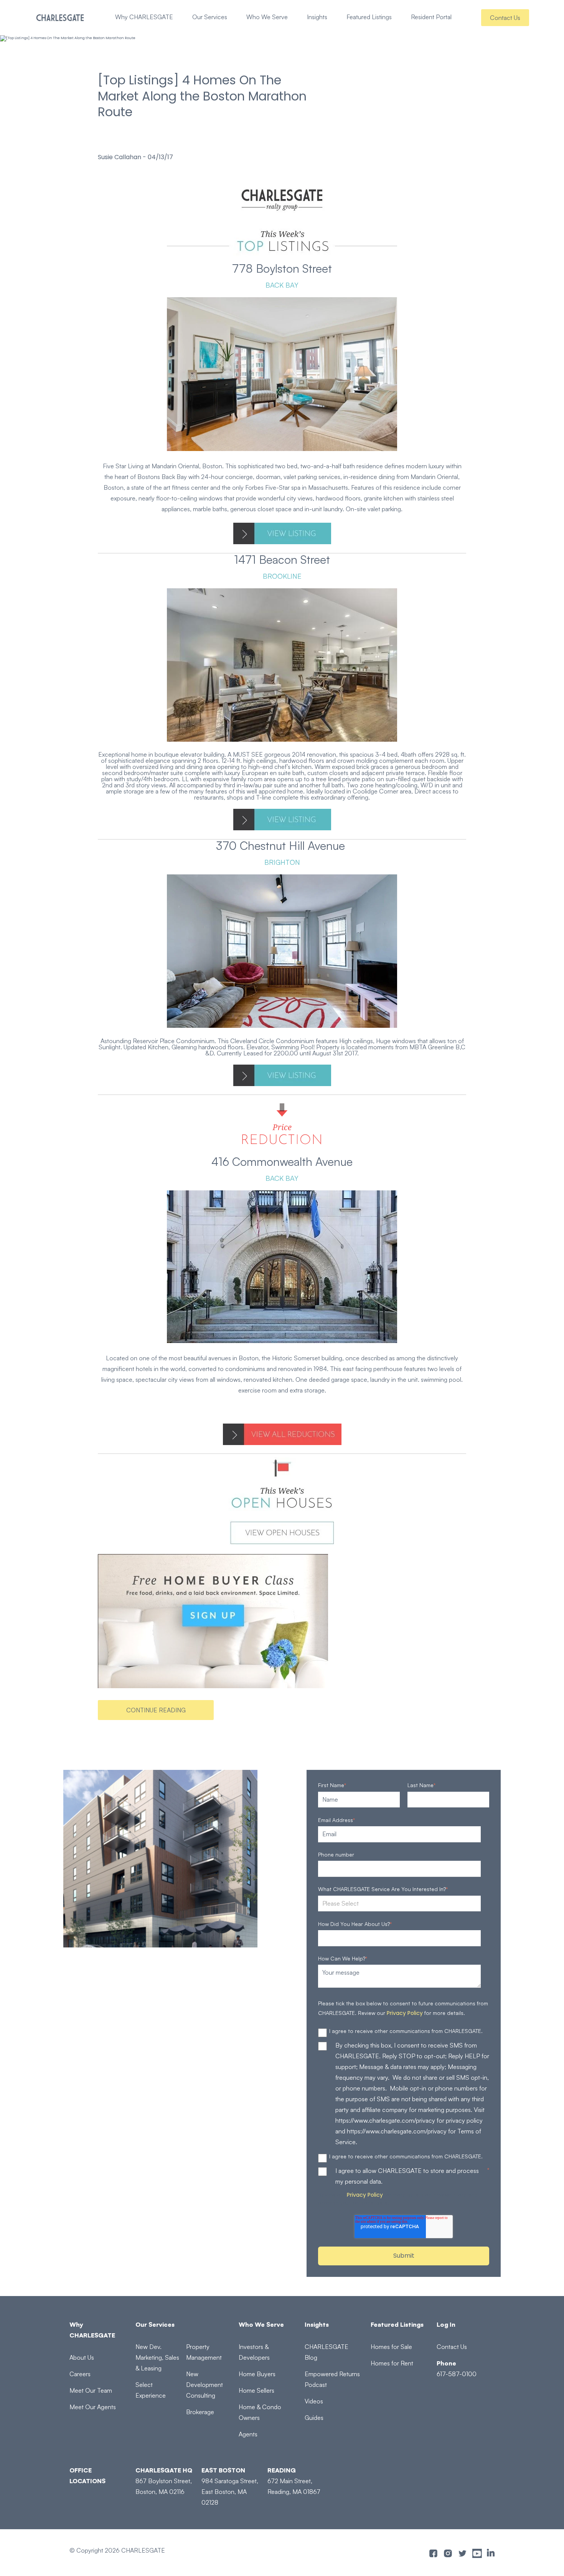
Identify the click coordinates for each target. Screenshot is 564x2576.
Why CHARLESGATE (144, 17)
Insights (317, 17)
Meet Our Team (91, 2390)
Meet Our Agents (93, 2407)
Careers (80, 2374)
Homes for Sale (391, 2347)
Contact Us (505, 18)
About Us (82, 2357)
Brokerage (200, 2412)
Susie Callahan (120, 157)
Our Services (210, 17)
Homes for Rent (392, 2363)
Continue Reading (156, 1710)
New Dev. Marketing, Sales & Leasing (157, 2357)
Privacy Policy (405, 2013)
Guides (314, 2418)
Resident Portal (431, 17)
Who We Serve (267, 17)
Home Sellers (256, 2390)
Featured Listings (369, 17)
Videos (314, 2401)
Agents (248, 2434)
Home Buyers (257, 2374)
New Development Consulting (204, 2385)
